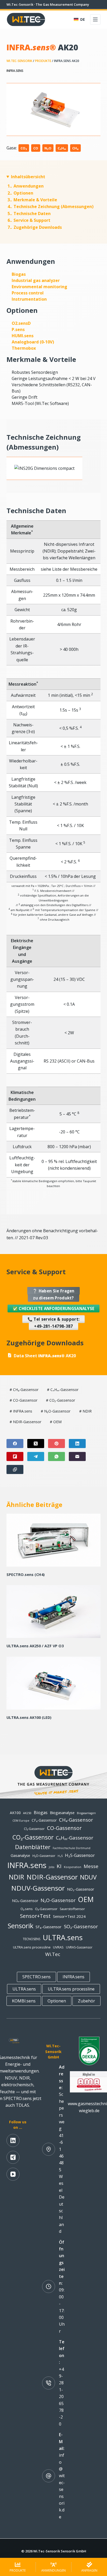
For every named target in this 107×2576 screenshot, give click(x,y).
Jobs (52, 1867)
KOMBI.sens (24, 2001)
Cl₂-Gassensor (34, 1829)
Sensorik (21, 1926)
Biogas (19, 274)
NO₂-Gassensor (81, 1889)
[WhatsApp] (56, 1456)
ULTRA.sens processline (32, 1947)
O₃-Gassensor (46, 1909)
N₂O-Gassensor (56, 1411)
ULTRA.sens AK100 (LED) (29, 1717)
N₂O (48, 148)
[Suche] (67, 20)
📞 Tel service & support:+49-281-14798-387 (53, 1323)
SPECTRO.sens (36, 1977)
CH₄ (75, 148)
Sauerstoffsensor (72, 1909)
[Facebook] (15, 1444)
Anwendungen (26, 186)
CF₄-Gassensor (44, 1820)
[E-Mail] (77, 1456)
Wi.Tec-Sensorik (19, 61)
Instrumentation (29, 299)
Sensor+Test (35, 1916)
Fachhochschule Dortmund (72, 1848)
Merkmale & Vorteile (32, 200)
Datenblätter (33, 1847)
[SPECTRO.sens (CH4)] (54, 1540)
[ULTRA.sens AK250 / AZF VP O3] (54, 1611)
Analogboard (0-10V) (33, 342)
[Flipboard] (15, 1456)
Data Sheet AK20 (45, 1356)
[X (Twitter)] (36, 1444)
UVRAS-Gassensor (79, 1947)
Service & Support (29, 220)
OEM (56, 1422)
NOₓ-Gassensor (25, 1901)
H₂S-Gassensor (80, 1855)
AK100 (15, 1813)
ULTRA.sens (63, 1937)
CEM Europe (21, 1821)
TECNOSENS (32, 1939)
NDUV (88, 1877)
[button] (79, 19)
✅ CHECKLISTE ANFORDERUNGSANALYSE (54, 1308)
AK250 (27, 1813)
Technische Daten (29, 213)
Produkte (43, 61)
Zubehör (86, 2001)
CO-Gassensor (24, 1400)
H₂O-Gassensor (44, 1856)
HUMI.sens (23, 336)
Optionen (20, 193)
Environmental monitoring (39, 287)
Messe (91, 1866)
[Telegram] (36, 1456)
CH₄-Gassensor (24, 1390)
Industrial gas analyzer (36, 280)
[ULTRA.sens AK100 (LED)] (54, 1683)
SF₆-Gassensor (49, 1927)
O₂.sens (27, 1909)
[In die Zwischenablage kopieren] (15, 1469)
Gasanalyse (20, 1855)
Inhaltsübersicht (28, 177)
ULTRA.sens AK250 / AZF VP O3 (35, 1646)
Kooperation (73, 1867)
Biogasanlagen (86, 1813)
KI (59, 1866)
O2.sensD (21, 323)
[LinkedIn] (77, 1444)
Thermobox (24, 348)
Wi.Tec (53, 1954)
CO (36, 148)
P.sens (18, 329)
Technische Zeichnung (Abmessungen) (51, 206)
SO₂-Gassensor (81, 1926)
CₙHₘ (62, 148)
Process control (28, 293)
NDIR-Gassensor (25, 1422)
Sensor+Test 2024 (69, 1916)
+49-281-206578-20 (61, 2397)
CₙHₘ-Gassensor (63, 1390)
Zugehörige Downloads (35, 227)
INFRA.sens (15, 71)
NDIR (85, 1411)
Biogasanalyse (62, 1813)
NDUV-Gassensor (38, 1888)
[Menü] (95, 19)
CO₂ (24, 148)
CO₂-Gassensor (61, 1400)
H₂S (60, 1856)
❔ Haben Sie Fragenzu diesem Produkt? (53, 1294)
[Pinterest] (56, 1444)
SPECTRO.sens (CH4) (26, 1575)
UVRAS (58, 1947)
